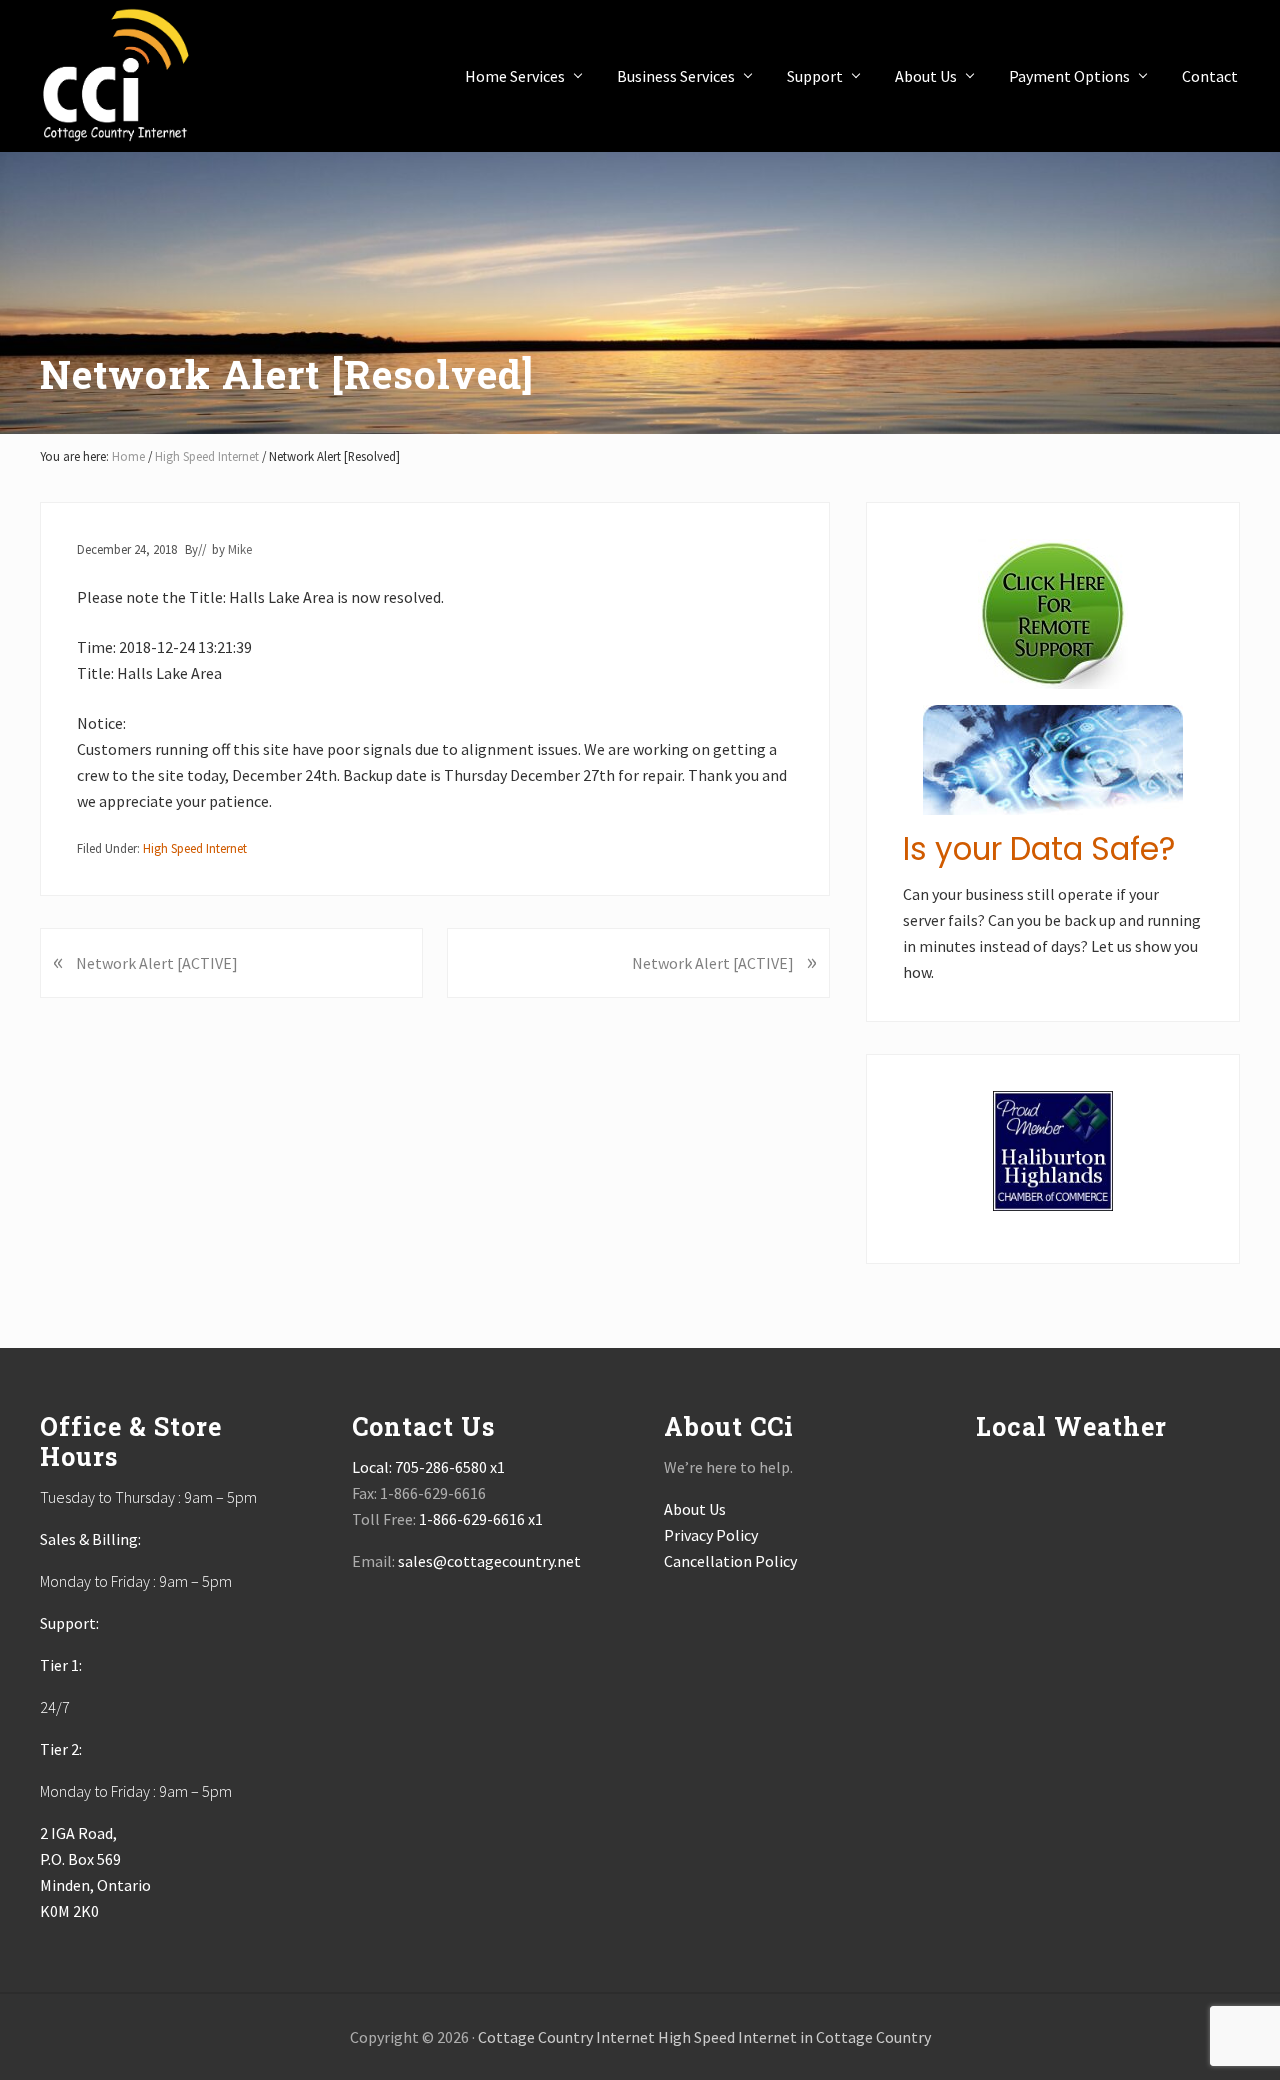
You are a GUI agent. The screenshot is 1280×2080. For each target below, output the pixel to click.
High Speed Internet (195, 848)
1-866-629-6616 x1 (481, 1519)
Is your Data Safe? (1039, 849)
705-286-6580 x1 (450, 1467)
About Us (695, 1509)
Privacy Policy (711, 1535)
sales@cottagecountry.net (489, 1561)
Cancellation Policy (730, 1561)
